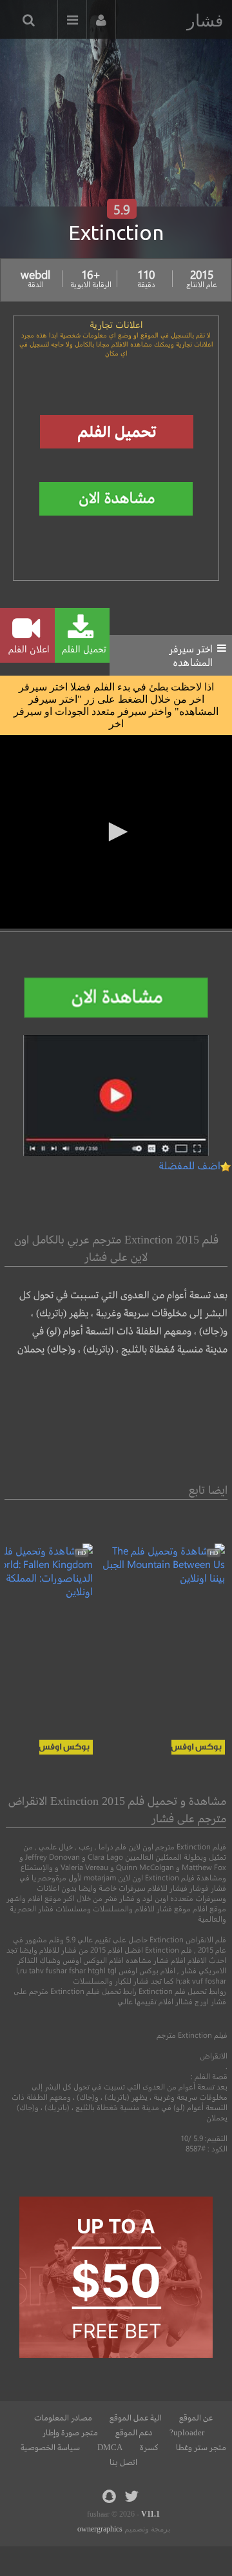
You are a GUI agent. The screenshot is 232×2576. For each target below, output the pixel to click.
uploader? (187, 2433)
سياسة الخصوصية (50, 2448)
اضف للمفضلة (189, 1165)
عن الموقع (196, 2418)
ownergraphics (100, 2529)
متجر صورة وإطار (70, 2433)
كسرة (149, 2448)
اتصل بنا (123, 2462)
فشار (205, 21)
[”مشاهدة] (159, 1577)
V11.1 (150, 2514)
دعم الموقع (134, 2433)
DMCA (110, 2448)
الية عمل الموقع (136, 2418)
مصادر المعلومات (63, 2418)
